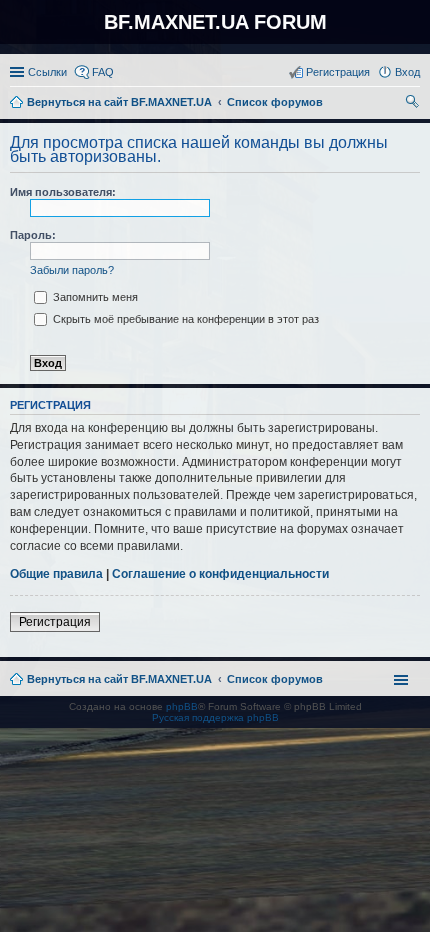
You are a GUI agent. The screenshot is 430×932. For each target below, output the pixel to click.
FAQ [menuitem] (103, 72)
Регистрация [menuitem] (338, 72)
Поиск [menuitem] (414, 104)
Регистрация (55, 622)
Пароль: (33, 235)
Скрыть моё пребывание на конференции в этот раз (184, 319)
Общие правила (56, 574)
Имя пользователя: (63, 192)
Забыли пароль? (72, 270)
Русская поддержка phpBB (215, 717)
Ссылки (47, 72)
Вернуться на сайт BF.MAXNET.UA (119, 679)
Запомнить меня (94, 297)
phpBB (182, 706)
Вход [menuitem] (407, 72)
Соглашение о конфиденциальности (220, 574)
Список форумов (275, 679)
